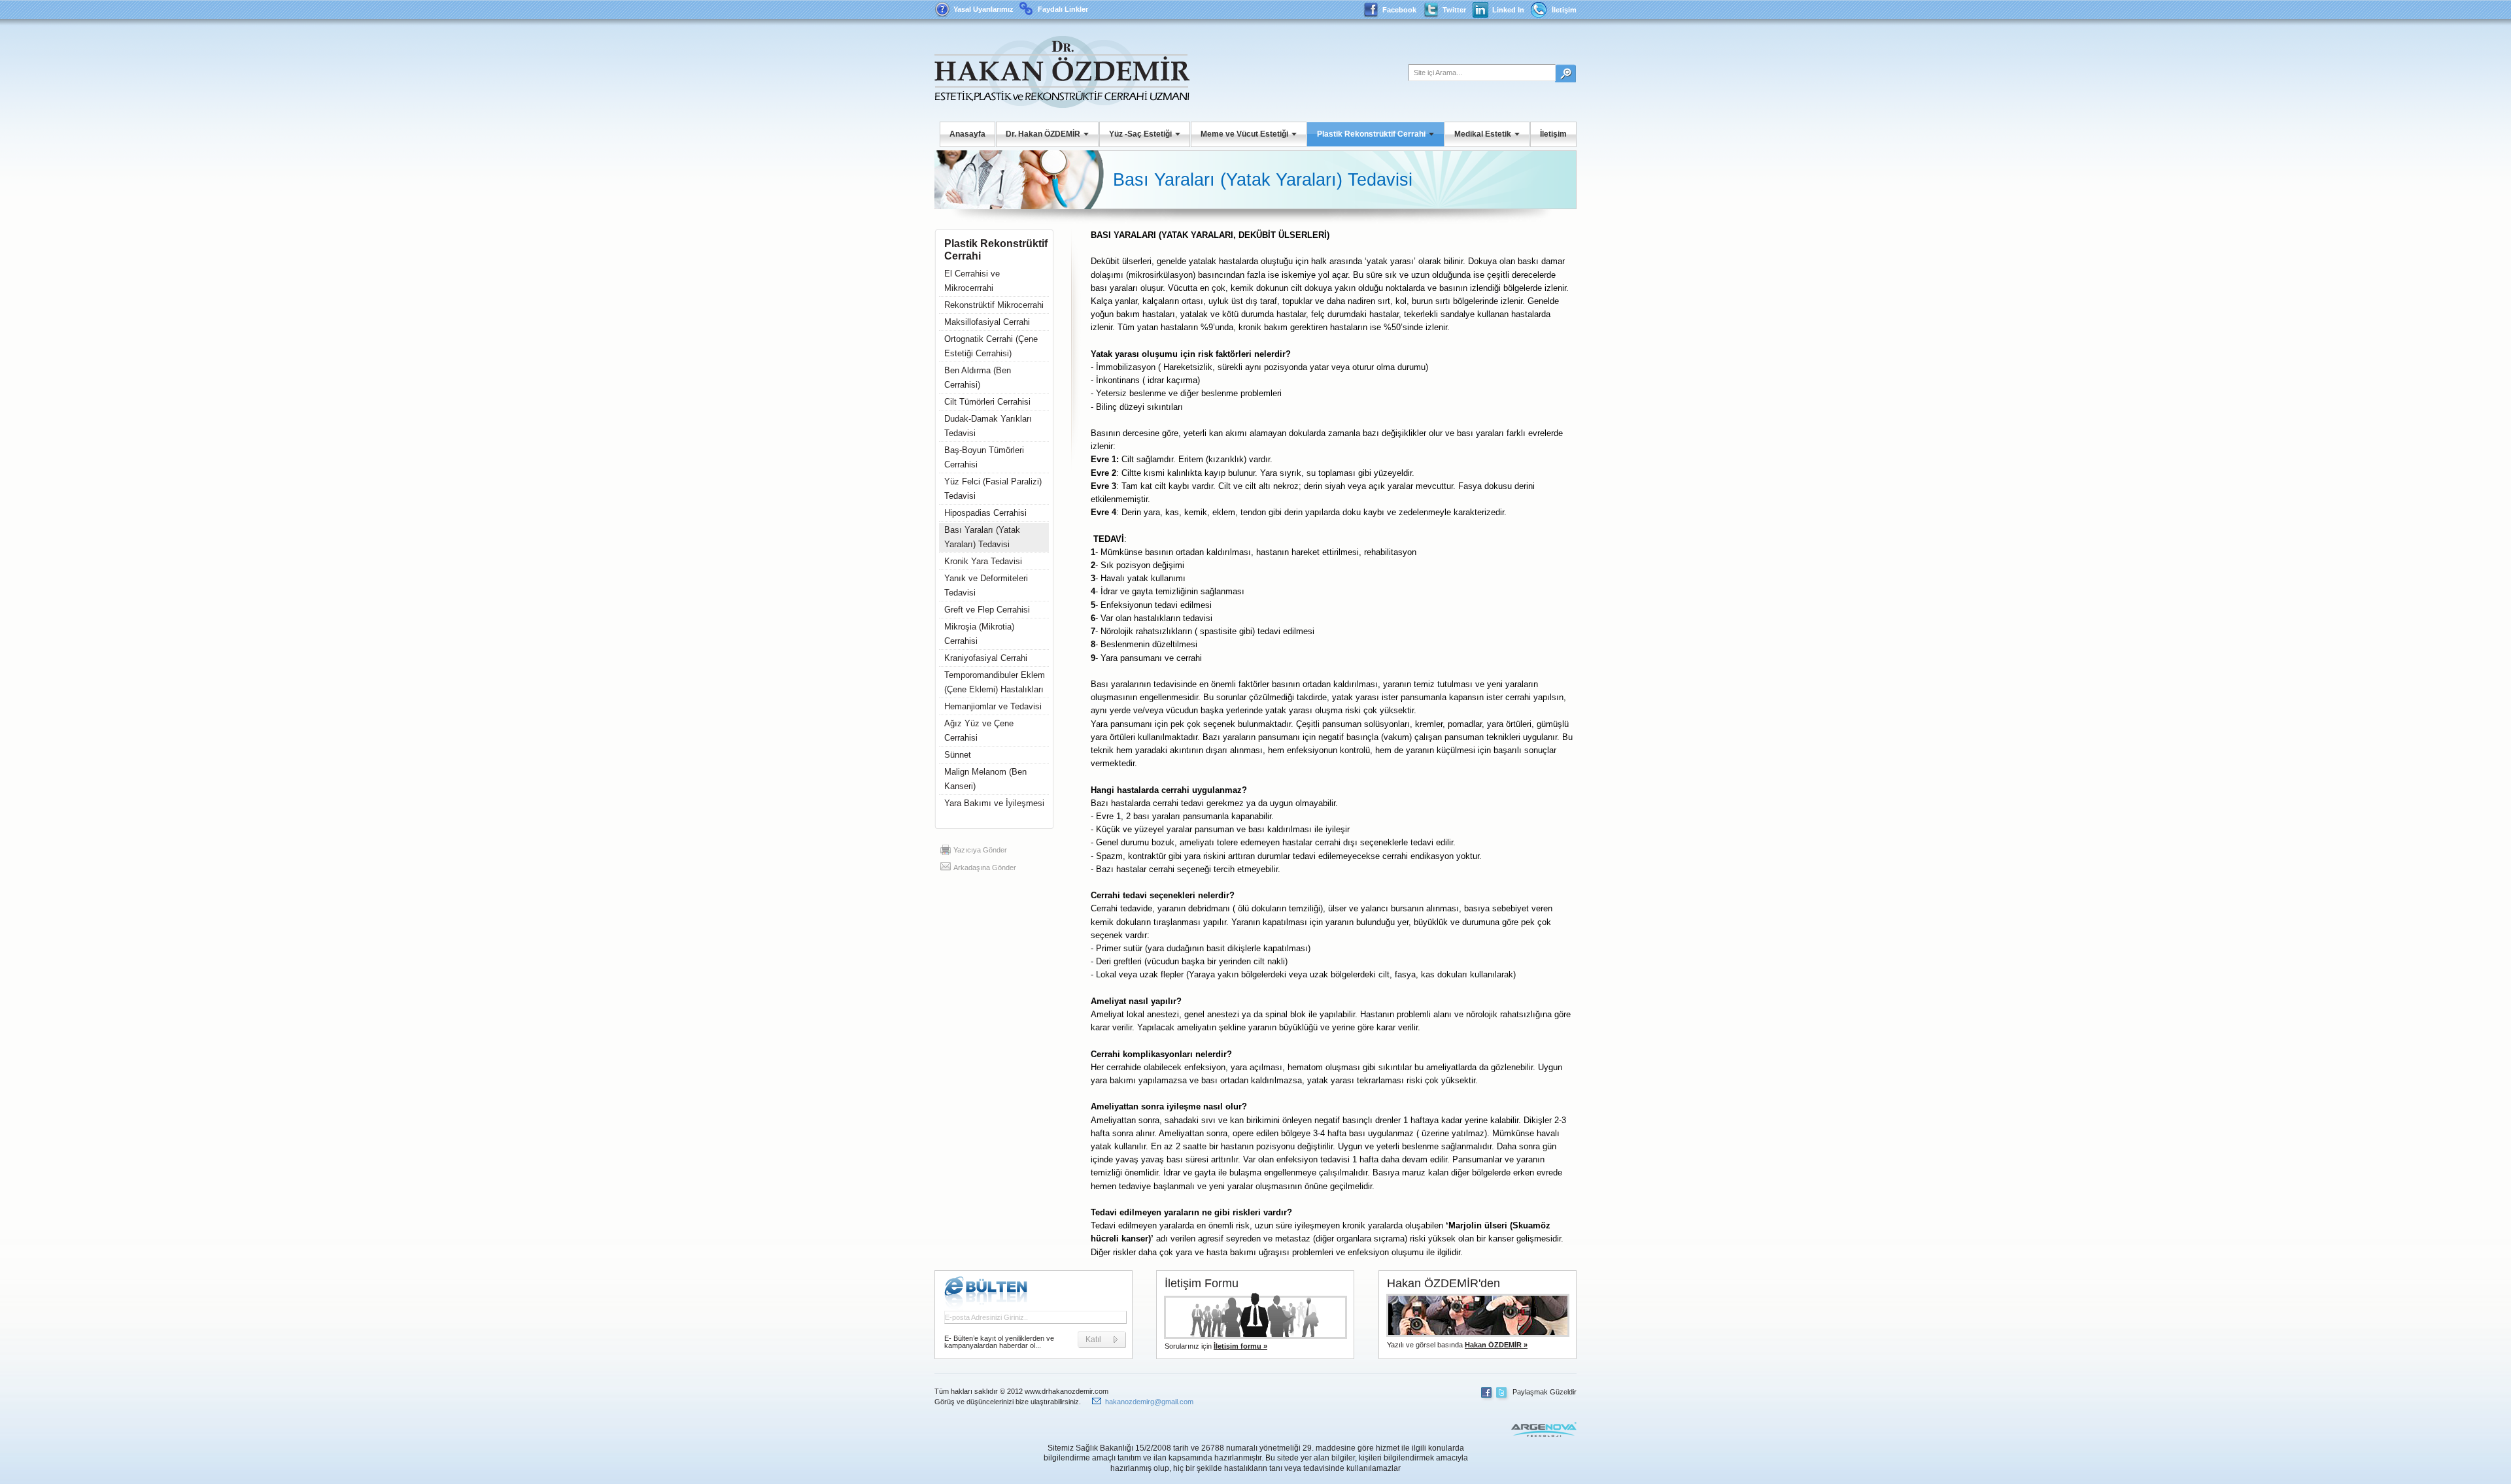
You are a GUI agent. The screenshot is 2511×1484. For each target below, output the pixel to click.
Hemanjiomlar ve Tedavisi (993, 706)
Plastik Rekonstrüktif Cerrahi (1371, 134)
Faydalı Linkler (1063, 9)
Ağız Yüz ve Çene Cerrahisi (979, 731)
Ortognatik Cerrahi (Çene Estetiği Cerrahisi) (991, 346)
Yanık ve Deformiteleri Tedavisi (986, 585)
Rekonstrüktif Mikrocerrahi (994, 305)
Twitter (1454, 10)
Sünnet (958, 755)
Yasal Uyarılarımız (983, 9)
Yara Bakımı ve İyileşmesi (994, 803)
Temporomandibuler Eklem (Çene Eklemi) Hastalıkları (995, 682)
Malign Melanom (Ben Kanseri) (985, 779)
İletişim (1564, 10)
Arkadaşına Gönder (985, 868)
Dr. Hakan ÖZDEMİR (1043, 134)
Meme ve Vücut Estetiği (1244, 134)
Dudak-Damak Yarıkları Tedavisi (988, 426)
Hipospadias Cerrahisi (985, 513)
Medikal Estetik (1483, 134)
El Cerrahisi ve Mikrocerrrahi (972, 281)
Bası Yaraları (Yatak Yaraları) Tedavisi (982, 537)
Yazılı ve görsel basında (1457, 1345)
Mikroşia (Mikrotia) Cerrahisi (979, 634)
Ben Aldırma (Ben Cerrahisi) (978, 378)
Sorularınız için (1216, 1346)
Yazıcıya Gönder (980, 850)
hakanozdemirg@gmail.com (1149, 1402)
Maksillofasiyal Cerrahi (987, 322)
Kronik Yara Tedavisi (983, 561)
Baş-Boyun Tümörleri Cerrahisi (984, 457)
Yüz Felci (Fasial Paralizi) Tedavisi (993, 489)
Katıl (1093, 1340)
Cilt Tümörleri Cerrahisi (987, 402)
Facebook (1399, 10)
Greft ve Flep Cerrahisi (987, 610)
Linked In (1508, 10)
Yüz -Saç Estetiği (1140, 134)
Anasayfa (967, 134)
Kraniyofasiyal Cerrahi (986, 658)
